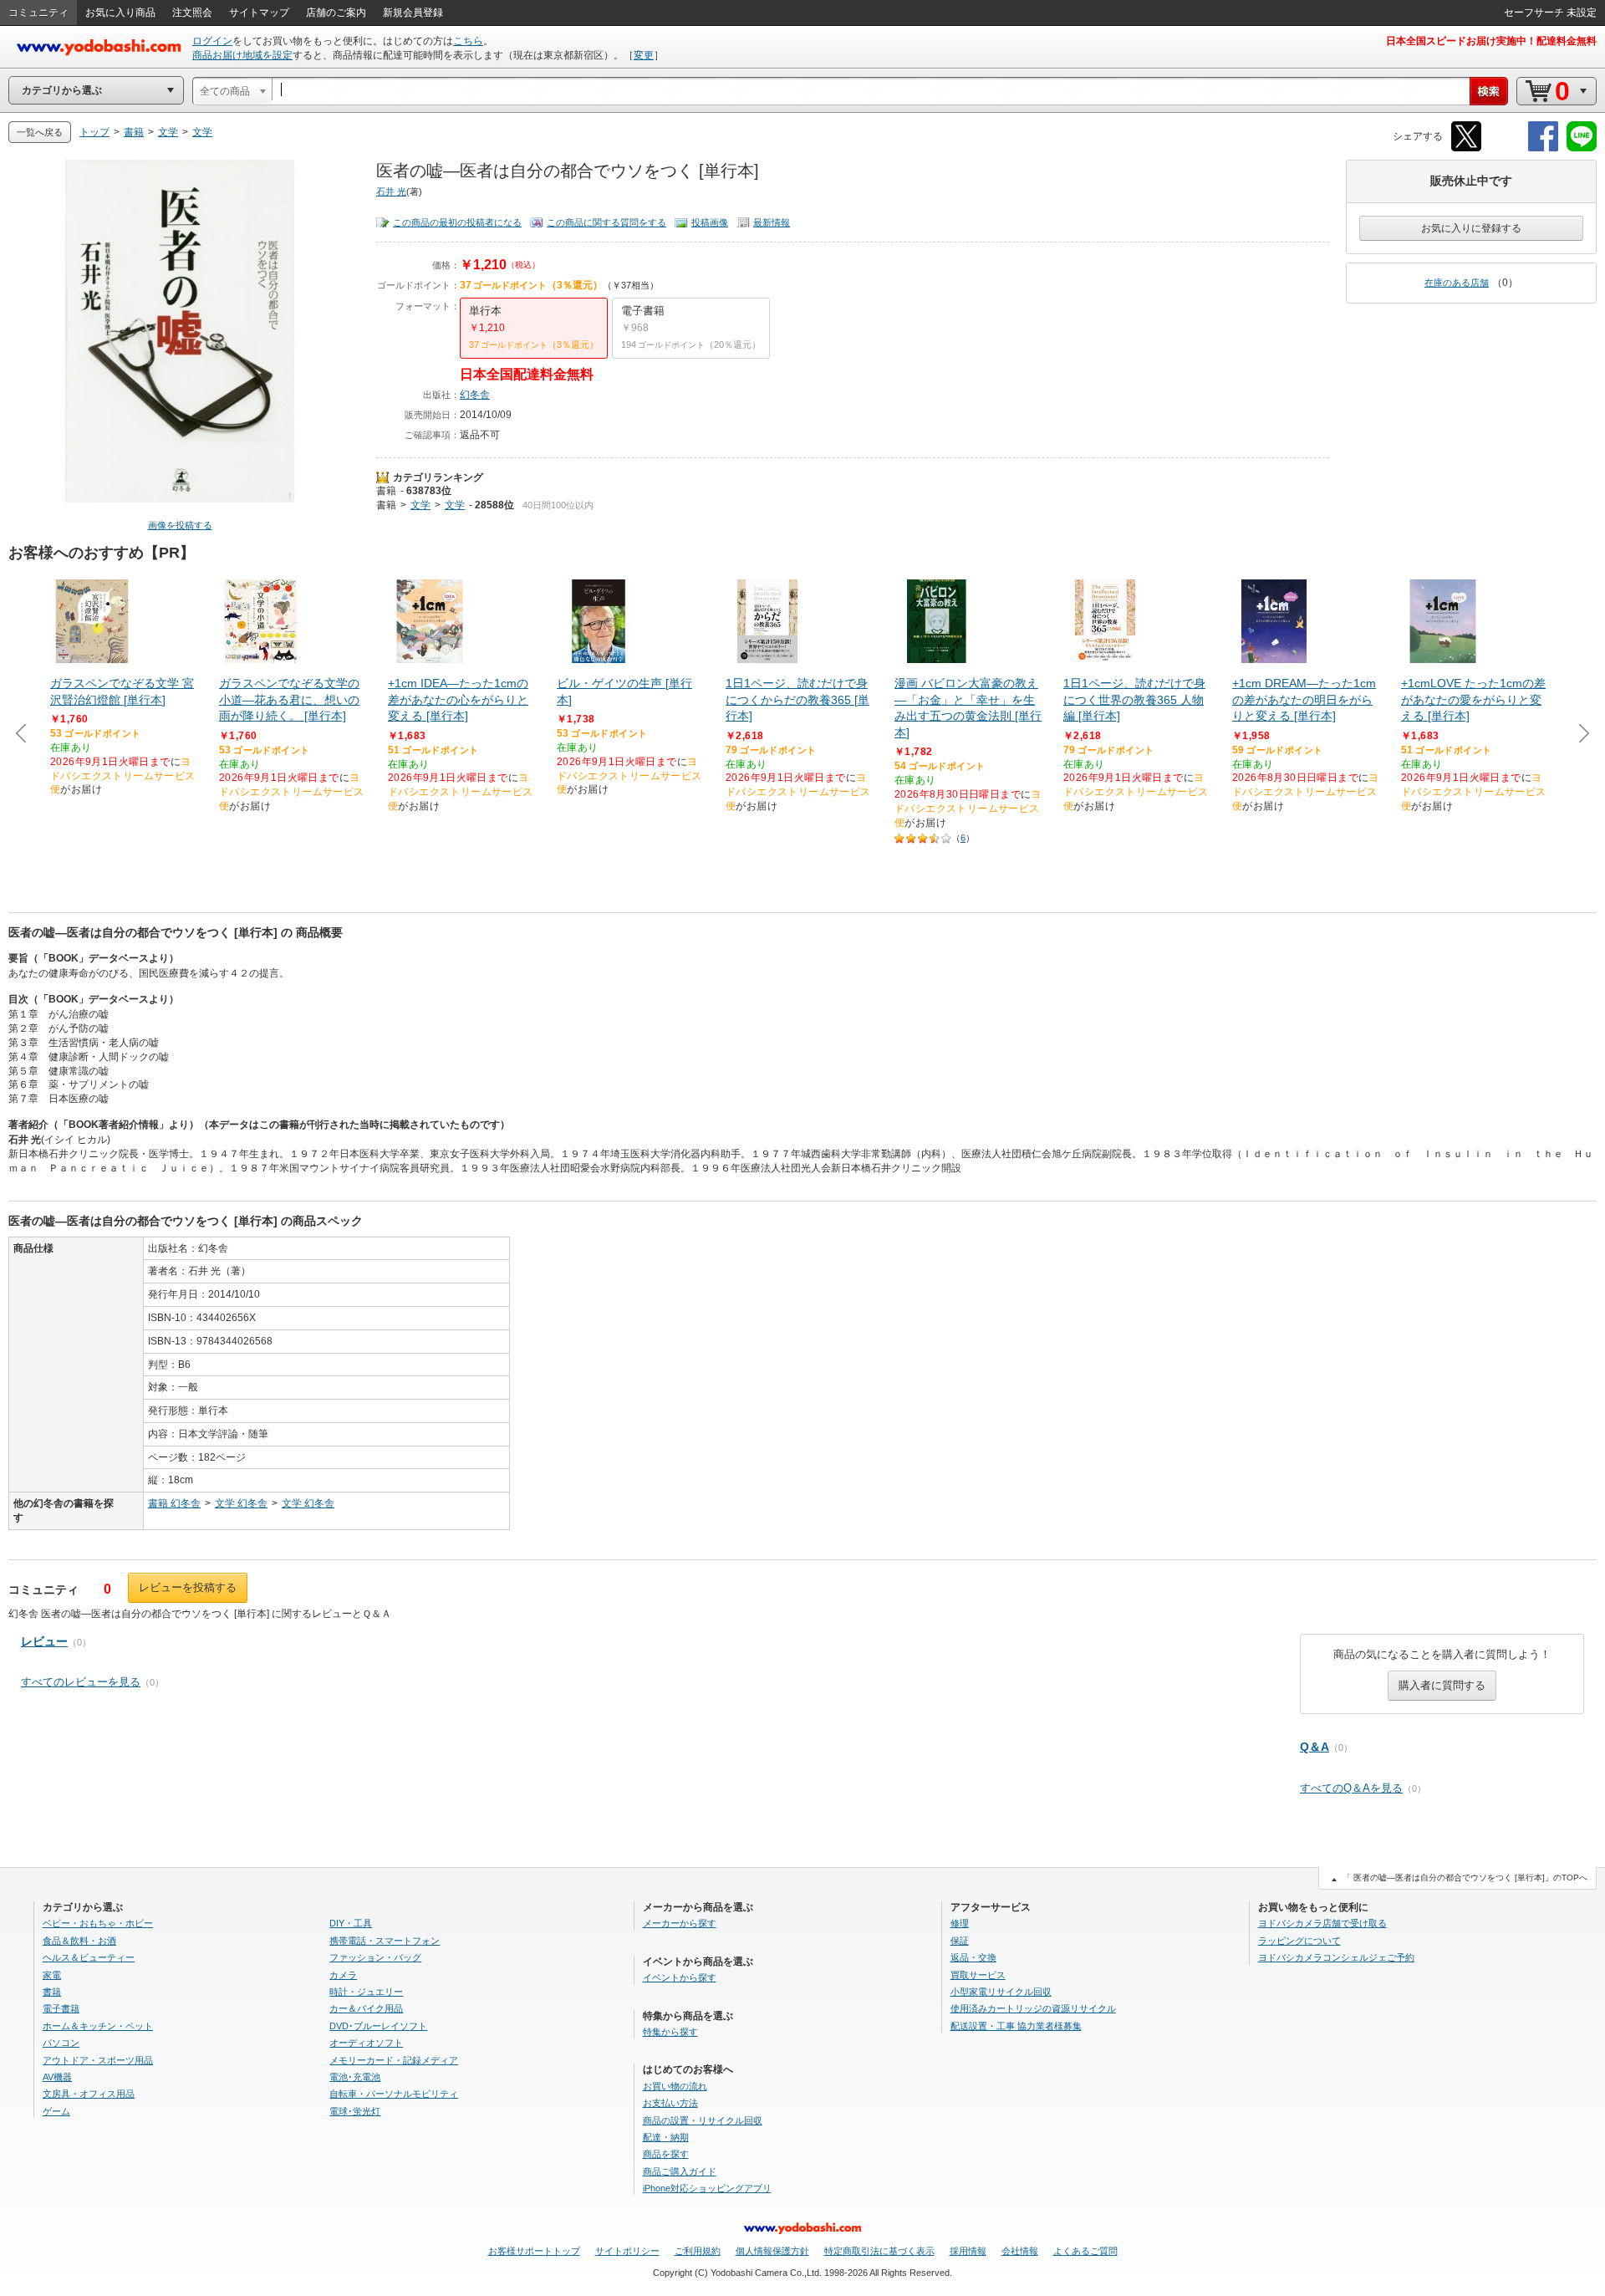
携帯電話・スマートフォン (385, 1941)
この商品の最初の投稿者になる (457, 222)
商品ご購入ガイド (680, 2171)
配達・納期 (666, 2137)
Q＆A (1315, 1747)
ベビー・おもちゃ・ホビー (98, 1923)
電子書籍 (61, 2008)
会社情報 (1020, 2251)
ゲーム (56, 2111)
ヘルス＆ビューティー (89, 1957)
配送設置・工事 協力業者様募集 (1016, 2026)
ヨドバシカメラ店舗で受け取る (1322, 1923)
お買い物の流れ (675, 2086)
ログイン (212, 41)
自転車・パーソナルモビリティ (394, 2094)
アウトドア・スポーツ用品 (98, 2060)
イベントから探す (680, 1977)
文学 (420, 505)
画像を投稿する (180, 525)
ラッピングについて (1299, 1941)
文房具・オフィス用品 (89, 2094)
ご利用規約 (698, 2251)
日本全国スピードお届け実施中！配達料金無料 (1491, 41)
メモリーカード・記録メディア (394, 2060)
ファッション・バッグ (375, 1957)
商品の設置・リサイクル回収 (703, 2120)
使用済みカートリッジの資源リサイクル (1033, 2008)
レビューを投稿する (188, 1587)
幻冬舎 (475, 395)
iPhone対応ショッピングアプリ (707, 2188)
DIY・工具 (351, 1923)
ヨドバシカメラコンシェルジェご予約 (1336, 1957)
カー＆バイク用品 (366, 2008)
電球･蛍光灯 (355, 2111)
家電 (52, 1975)
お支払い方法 (670, 2103)
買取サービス (978, 1975)
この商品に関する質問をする (606, 222)
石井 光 (391, 191)
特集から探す (670, 2032)
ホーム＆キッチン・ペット (98, 2026)
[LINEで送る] (1582, 148)
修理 (960, 1923)
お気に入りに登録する (1471, 228)
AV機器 (57, 2077)
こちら (468, 41)
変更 (644, 55)
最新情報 (772, 222)
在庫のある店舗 (1457, 283)
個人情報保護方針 (772, 2251)
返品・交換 (973, 1957)
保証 (960, 1941)
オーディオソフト (366, 2043)
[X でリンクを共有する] (1466, 148)
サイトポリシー (627, 2251)
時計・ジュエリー (366, 1992)
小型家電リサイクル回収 (1001, 1992)
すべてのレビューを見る (81, 1682)
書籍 (386, 491)
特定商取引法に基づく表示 (879, 2251)
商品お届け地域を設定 (242, 55)
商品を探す (666, 2154)
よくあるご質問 (1085, 2251)
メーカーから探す (680, 1923)
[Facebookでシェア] (1543, 148)
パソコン (61, 2043)
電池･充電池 (355, 2077)
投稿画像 (710, 222)
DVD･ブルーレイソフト (378, 2026)
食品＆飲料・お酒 (79, 1941)
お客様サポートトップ (534, 2251)
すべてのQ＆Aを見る (1351, 1788)
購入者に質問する (1442, 1685)
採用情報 (968, 2251)
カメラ (343, 1975)
